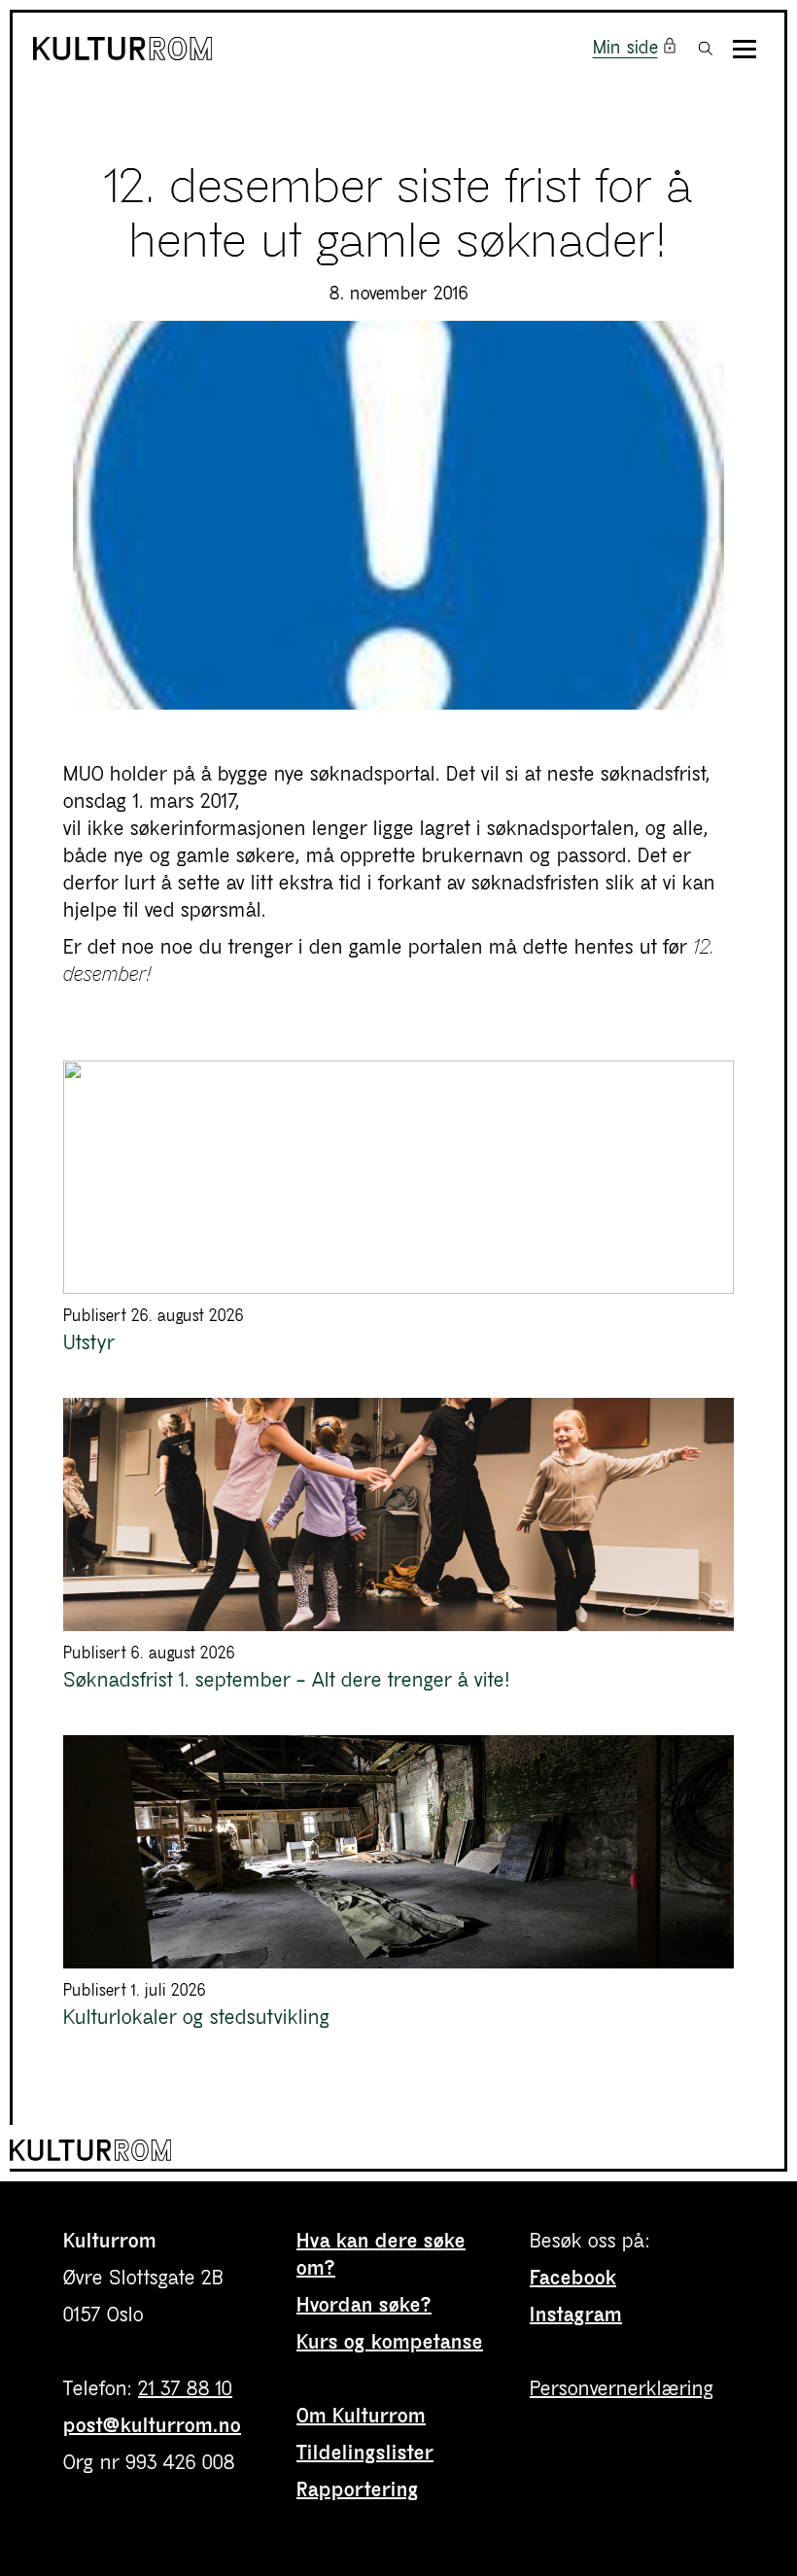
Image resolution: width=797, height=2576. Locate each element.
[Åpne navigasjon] (745, 49)
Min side (625, 48)
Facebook (573, 2278)
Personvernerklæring (622, 2389)
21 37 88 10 (185, 2389)
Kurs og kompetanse (390, 2342)
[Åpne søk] (706, 49)
